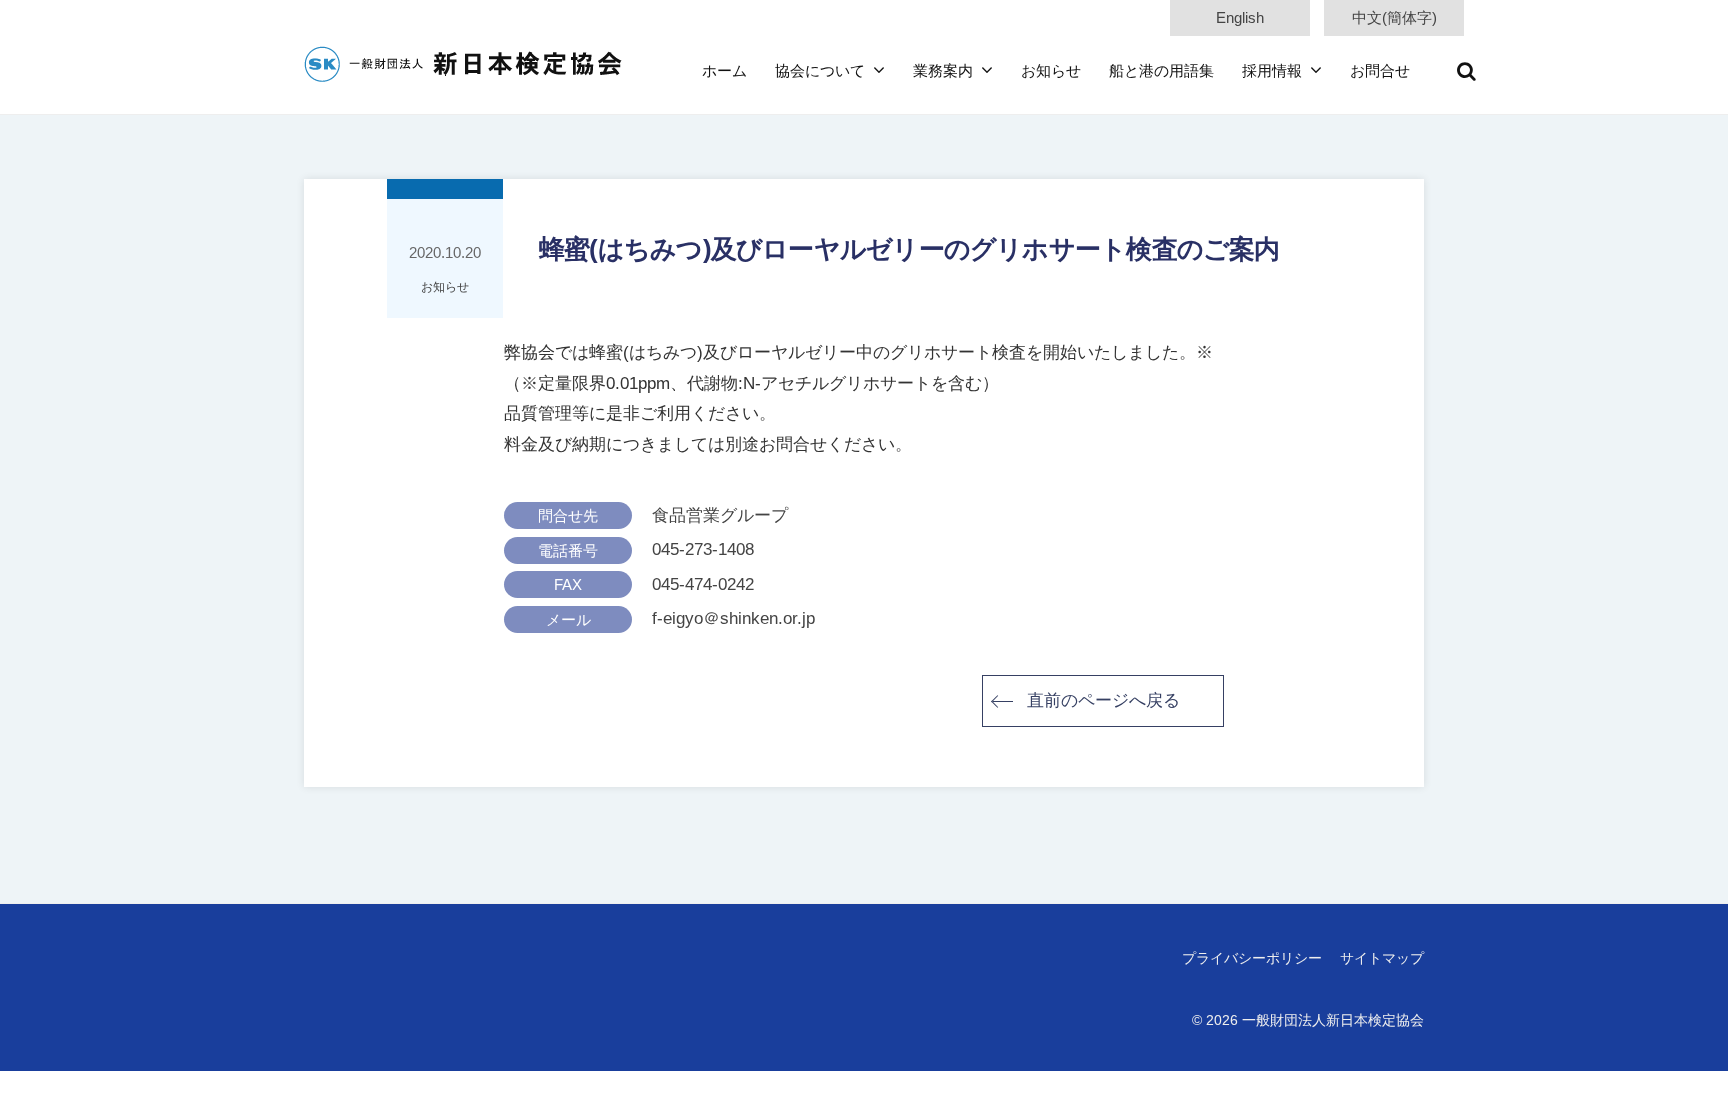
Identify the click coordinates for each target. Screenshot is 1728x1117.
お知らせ (1051, 70)
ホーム (724, 70)
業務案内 (943, 70)
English (1240, 17)
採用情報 (1272, 70)
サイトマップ (1382, 958)
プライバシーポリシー (1252, 958)
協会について (820, 70)
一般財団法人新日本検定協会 (1333, 1020)
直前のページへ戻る (1103, 700)
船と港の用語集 (1161, 70)
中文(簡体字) (1394, 17)
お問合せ (1380, 70)
